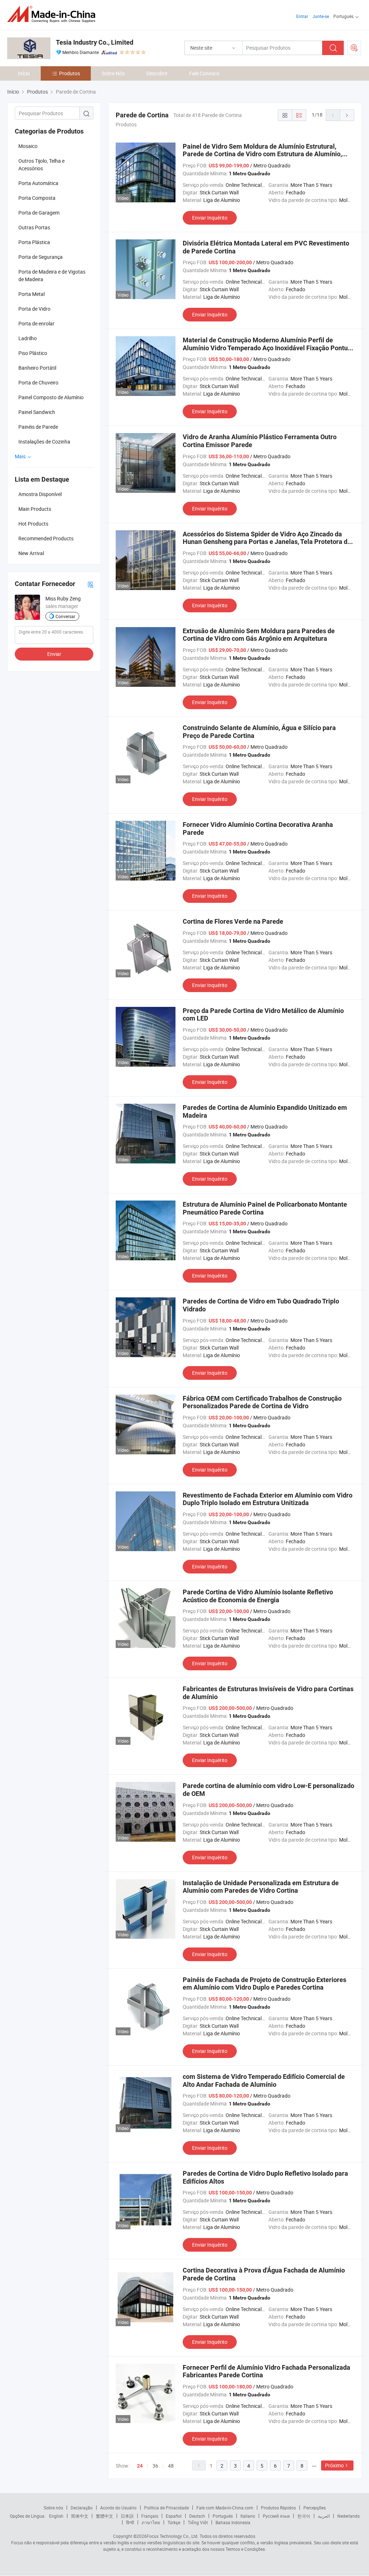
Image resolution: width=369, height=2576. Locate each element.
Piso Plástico (33, 353)
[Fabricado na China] (54, 14)
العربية (324, 2516)
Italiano (248, 2516)
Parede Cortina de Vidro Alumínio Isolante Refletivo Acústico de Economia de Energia (258, 1596)
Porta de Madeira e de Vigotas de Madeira (52, 275)
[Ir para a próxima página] (347, 115)
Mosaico (28, 146)
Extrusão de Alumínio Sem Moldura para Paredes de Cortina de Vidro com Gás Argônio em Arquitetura (259, 635)
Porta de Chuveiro (38, 382)
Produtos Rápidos (278, 2508)
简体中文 (80, 2516)
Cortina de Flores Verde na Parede (233, 921)
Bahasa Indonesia (233, 2522)
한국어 (304, 2516)
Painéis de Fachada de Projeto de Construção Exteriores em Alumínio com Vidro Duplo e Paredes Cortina (264, 1984)
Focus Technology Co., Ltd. (173, 2536)
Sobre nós (53, 2508)
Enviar (54, 654)
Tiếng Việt (198, 2522)
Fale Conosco (204, 73)
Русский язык (276, 2516)
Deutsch (197, 2516)
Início (24, 73)
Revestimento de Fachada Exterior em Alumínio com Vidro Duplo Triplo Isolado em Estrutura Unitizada (268, 1499)
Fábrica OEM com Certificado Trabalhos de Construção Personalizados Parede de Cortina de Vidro (262, 1402)
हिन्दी (130, 2522)
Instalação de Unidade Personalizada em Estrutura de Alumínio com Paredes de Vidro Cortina (261, 1887)
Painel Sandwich (37, 412)
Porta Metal (32, 294)
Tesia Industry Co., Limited (95, 42)
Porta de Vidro (34, 309)
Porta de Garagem (39, 213)
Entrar (302, 16)
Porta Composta (37, 198)
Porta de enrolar (36, 323)
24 (140, 2466)
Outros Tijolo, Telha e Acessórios (41, 165)
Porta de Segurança (41, 257)
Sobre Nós (113, 73)
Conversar (65, 616)
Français (150, 2516)
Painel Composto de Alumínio (51, 397)
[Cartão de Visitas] (90, 584)
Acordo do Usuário (118, 2508)
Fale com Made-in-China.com (225, 2508)
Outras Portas (34, 227)
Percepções (315, 2508)
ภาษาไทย (151, 2522)
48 (171, 2466)
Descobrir (157, 73)
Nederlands (348, 2516)
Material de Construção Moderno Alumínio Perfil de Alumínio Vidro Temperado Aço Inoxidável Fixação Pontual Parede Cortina (268, 348)
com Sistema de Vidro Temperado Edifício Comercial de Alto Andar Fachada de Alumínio (264, 2080)
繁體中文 (105, 2516)
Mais (21, 456)
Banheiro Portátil (37, 368)
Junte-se (321, 16)
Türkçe (174, 2522)
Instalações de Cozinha (44, 442)
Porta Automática (38, 183)
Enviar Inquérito (210, 218)
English (56, 2516)
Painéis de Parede (38, 427)
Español (174, 2516)
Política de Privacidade (166, 2508)
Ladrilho (28, 338)
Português (223, 2516)
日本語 (127, 2516)
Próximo (334, 2465)
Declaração (82, 2508)
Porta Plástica (34, 242)
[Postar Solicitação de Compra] (354, 48)
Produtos (70, 73)
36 (155, 2466)
